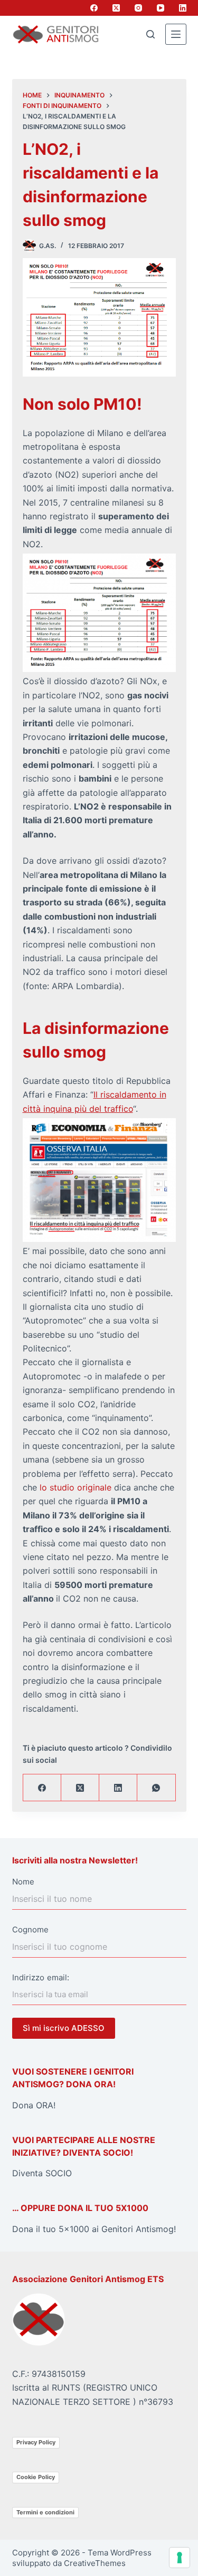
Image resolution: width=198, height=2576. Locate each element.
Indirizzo (28, 1977)
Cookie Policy (36, 2477)
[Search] (150, 34)
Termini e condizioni (45, 2512)
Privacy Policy (36, 2442)
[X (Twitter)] (116, 8)
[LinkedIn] (183, 8)
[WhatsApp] (156, 1788)
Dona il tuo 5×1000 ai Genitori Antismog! (94, 2229)
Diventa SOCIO (42, 2173)
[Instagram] (138, 8)
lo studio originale (76, 1487)
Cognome (30, 1929)
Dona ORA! (34, 2105)
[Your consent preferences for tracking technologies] (180, 2558)
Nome (23, 1882)
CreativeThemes (95, 2563)
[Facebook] (94, 8)
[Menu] (176, 34)
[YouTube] (161, 8)
